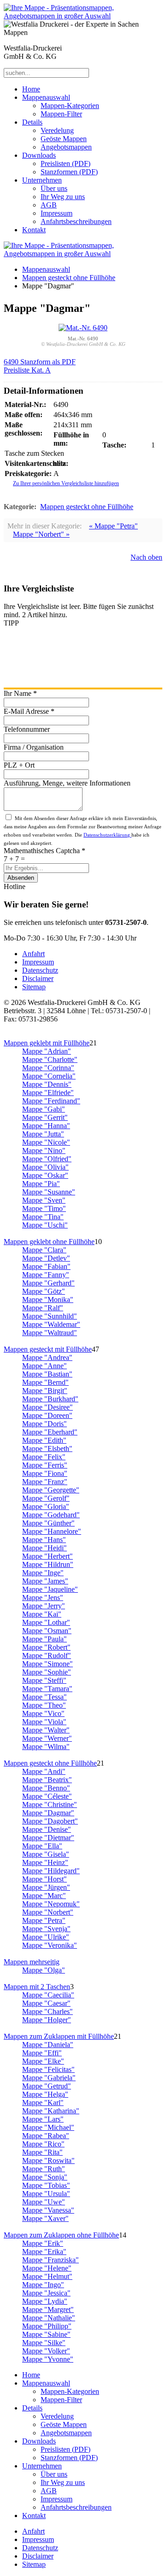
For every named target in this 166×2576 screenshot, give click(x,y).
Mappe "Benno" (46, 1788)
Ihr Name (20, 693)
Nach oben (146, 557)
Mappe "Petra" (44, 1920)
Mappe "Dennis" (47, 1084)
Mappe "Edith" (44, 1440)
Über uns (54, 188)
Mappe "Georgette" (51, 1490)
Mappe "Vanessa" (48, 2210)
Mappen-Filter (61, 114)
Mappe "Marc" (44, 1896)
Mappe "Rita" (42, 2152)
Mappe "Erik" (43, 2243)
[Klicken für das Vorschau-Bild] (83, 328)
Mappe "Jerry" (44, 1606)
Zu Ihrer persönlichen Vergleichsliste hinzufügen (66, 483)
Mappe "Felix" (44, 1457)
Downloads (39, 155)
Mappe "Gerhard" (48, 1283)
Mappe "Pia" (41, 1184)
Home (31, 89)
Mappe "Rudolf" (47, 1655)
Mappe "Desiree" (47, 1407)
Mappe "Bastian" (47, 1374)
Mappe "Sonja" (45, 2177)
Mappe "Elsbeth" (47, 1449)
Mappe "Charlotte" (50, 1059)
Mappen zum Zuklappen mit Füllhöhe (59, 2036)
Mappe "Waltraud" (50, 1333)
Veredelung (57, 130)
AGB (49, 205)
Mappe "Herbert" (47, 1556)
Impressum (56, 213)
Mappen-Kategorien (70, 106)
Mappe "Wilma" (46, 1747)
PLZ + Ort (19, 765)
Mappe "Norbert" (48, 1912)
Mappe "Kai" (42, 1614)
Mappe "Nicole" (46, 1142)
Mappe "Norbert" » (41, 534)
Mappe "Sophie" (47, 1672)
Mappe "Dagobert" (50, 1821)
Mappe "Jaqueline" (50, 1589)
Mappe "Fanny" (46, 1275)
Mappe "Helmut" (47, 2276)
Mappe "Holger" (47, 2020)
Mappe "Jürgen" (46, 1887)
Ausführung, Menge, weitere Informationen (67, 783)
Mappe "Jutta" (43, 1134)
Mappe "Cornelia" (49, 1076)
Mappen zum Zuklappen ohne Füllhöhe (61, 2235)
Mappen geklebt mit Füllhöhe (47, 1043)
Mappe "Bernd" (45, 1382)
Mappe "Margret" (48, 2309)
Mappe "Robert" (46, 1647)
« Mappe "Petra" (113, 526)
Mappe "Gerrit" (45, 1117)
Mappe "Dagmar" (48, 1813)
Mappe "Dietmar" (48, 1838)
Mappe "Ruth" (44, 2169)
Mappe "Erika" (44, 2252)
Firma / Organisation (34, 747)
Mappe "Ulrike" (46, 1937)
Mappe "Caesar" (46, 2003)
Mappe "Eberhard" (50, 1432)
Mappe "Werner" (47, 1738)
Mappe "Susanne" (49, 1192)
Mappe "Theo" (44, 1705)
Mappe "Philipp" (47, 2326)
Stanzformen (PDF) (69, 172)
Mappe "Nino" (44, 1150)
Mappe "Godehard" (51, 1515)
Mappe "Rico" (43, 2144)
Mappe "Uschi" (45, 1225)
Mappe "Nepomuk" (51, 1904)
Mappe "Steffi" (44, 1680)
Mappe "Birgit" (45, 1391)
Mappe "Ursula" (46, 2194)
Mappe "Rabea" (46, 2136)
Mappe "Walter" (46, 1730)
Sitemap (34, 987)
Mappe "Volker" (46, 2351)
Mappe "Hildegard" (51, 1871)
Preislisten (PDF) (65, 164)
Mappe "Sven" (44, 1200)
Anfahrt (33, 954)
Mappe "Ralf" (43, 1308)
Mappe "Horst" (44, 1879)
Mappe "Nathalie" (49, 2318)
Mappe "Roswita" (48, 2160)
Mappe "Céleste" (47, 1796)
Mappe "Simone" (47, 1664)
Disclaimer (38, 978)
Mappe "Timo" (44, 1208)
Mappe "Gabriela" (49, 2078)
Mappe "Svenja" (46, 1929)
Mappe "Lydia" (45, 2301)
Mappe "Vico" (43, 1713)
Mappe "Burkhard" (50, 1399)
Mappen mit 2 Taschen (37, 1987)
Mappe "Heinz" (45, 1862)
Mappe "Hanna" (46, 1126)
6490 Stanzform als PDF (40, 362)
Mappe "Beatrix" (47, 1780)
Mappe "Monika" (48, 1299)
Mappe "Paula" (44, 1639)
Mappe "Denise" (47, 1829)
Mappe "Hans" (44, 1540)
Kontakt (34, 230)
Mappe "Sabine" (46, 2334)
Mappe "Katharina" (51, 2111)
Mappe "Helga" (45, 2094)
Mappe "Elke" (43, 2061)
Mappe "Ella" (42, 1846)
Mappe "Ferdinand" (51, 1101)
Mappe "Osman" (47, 1631)
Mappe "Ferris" (45, 1465)
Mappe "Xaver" (45, 2218)
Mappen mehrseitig (32, 1962)
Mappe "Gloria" (46, 1506)
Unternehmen (42, 180)
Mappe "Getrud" (47, 2086)
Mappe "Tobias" (46, 2185)
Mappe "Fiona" (45, 1473)
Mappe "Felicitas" (48, 2069)
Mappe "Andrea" (47, 1357)
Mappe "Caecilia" (48, 1995)
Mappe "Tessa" (44, 1697)
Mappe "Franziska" (50, 2260)
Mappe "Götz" (44, 1291)
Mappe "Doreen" (47, 1415)
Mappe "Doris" (44, 1424)
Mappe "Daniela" (48, 2045)
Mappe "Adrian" (47, 1051)
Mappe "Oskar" (45, 1175)
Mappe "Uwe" (44, 2202)
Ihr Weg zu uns (63, 197)
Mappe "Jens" (43, 1598)
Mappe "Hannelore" (52, 1531)
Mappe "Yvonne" (48, 2359)
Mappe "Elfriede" (48, 1093)
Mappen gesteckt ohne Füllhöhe (69, 278)
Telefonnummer (27, 729)
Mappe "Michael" (48, 2127)
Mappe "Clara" (44, 1250)
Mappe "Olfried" (47, 1159)
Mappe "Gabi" (44, 1109)
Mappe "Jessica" (46, 2293)
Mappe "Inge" (43, 1573)
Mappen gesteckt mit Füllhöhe (48, 1349)
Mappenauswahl (46, 97)
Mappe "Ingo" (43, 2285)
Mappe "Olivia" (45, 1167)
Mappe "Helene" (47, 2268)
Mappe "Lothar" (46, 1622)
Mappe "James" (45, 1581)
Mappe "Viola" (44, 1722)
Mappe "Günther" (48, 1523)
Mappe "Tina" (43, 1217)
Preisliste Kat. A (27, 370)
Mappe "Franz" (45, 1482)
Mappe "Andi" (44, 1771)
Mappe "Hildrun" (48, 1564)
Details (32, 122)
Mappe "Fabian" (46, 1266)
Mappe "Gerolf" (46, 1498)
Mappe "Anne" (44, 1366)
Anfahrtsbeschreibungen (76, 221)
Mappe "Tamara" (47, 1689)
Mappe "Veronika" (50, 1945)
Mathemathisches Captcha (44, 851)
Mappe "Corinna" (48, 1068)
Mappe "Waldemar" (51, 1324)
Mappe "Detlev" (46, 1258)
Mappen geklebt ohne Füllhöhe (49, 1242)
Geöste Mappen (64, 139)
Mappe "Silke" (44, 2343)
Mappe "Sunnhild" (50, 1316)
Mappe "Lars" (43, 2119)
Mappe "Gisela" (46, 1854)
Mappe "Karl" (43, 2103)
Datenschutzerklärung (107, 835)
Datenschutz (40, 970)
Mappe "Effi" (42, 2053)
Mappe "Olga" (44, 1970)
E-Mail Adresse (29, 711)
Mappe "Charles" (47, 2011)
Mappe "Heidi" (44, 1548)
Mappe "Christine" (50, 1804)
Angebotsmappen (66, 147)
